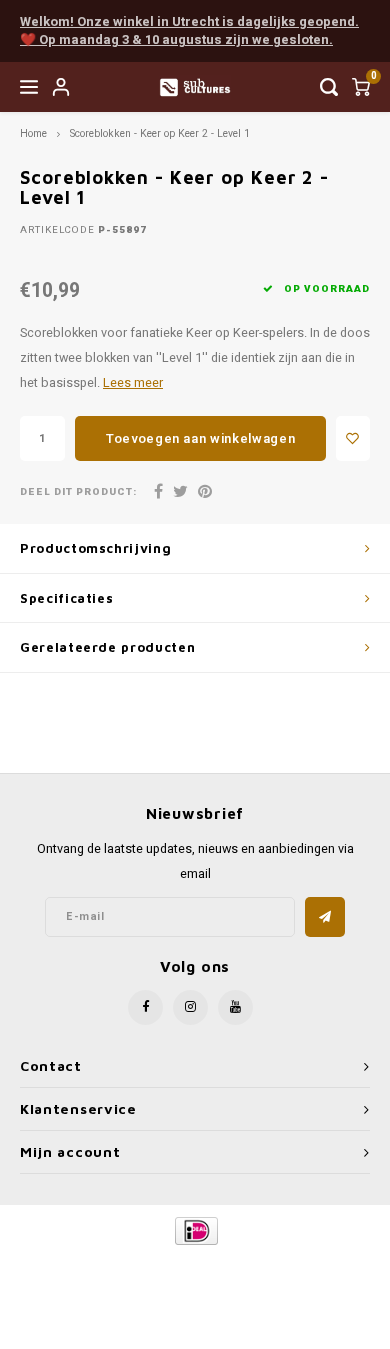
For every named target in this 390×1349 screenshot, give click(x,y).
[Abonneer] (325, 917)
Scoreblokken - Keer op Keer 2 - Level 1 (160, 133)
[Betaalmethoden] (195, 1230)
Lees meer (133, 383)
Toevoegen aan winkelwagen (200, 438)
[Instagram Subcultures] (190, 1007)
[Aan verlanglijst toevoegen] (353, 438)
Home (33, 133)
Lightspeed (275, 1264)
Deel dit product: (78, 492)
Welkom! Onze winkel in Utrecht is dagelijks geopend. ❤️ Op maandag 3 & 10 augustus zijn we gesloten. (189, 31)
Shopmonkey (195, 1280)
